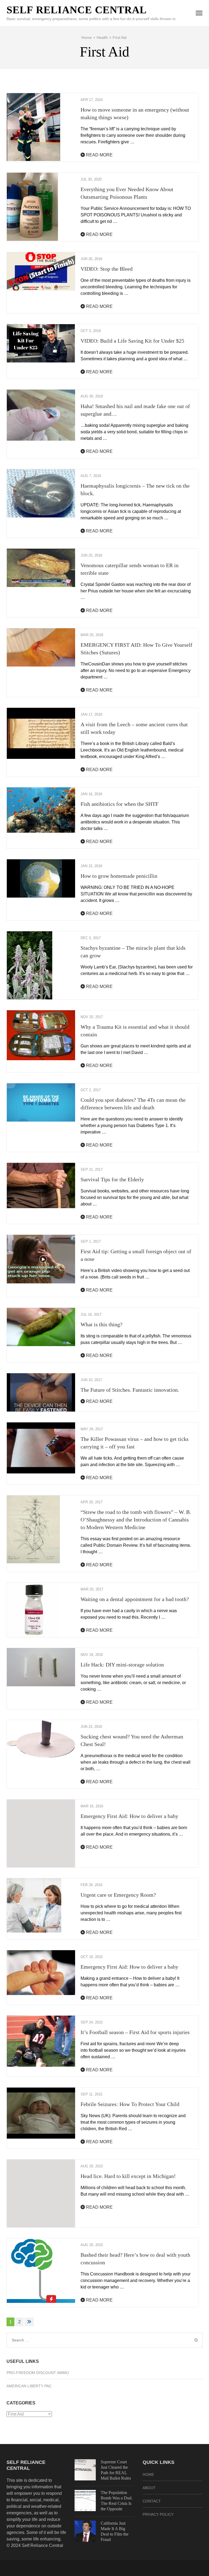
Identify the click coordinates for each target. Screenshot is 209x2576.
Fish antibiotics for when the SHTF (119, 804)
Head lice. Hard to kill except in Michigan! (128, 2176)
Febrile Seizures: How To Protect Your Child (130, 2104)
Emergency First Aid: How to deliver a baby (129, 1816)
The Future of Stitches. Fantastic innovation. (130, 1390)
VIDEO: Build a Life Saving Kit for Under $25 (132, 341)
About (149, 2488)
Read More (99, 155)
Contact (152, 2501)
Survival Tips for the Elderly (112, 1179)
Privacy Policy (158, 2514)
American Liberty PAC (29, 2386)
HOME (148, 2474)
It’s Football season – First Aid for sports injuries (135, 2032)
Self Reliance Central (77, 10)
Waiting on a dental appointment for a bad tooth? (135, 1599)
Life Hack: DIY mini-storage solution (122, 1665)
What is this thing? (102, 1324)
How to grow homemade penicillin (119, 876)
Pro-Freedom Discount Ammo (38, 2373)
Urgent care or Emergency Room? (118, 1895)
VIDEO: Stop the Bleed (107, 269)
